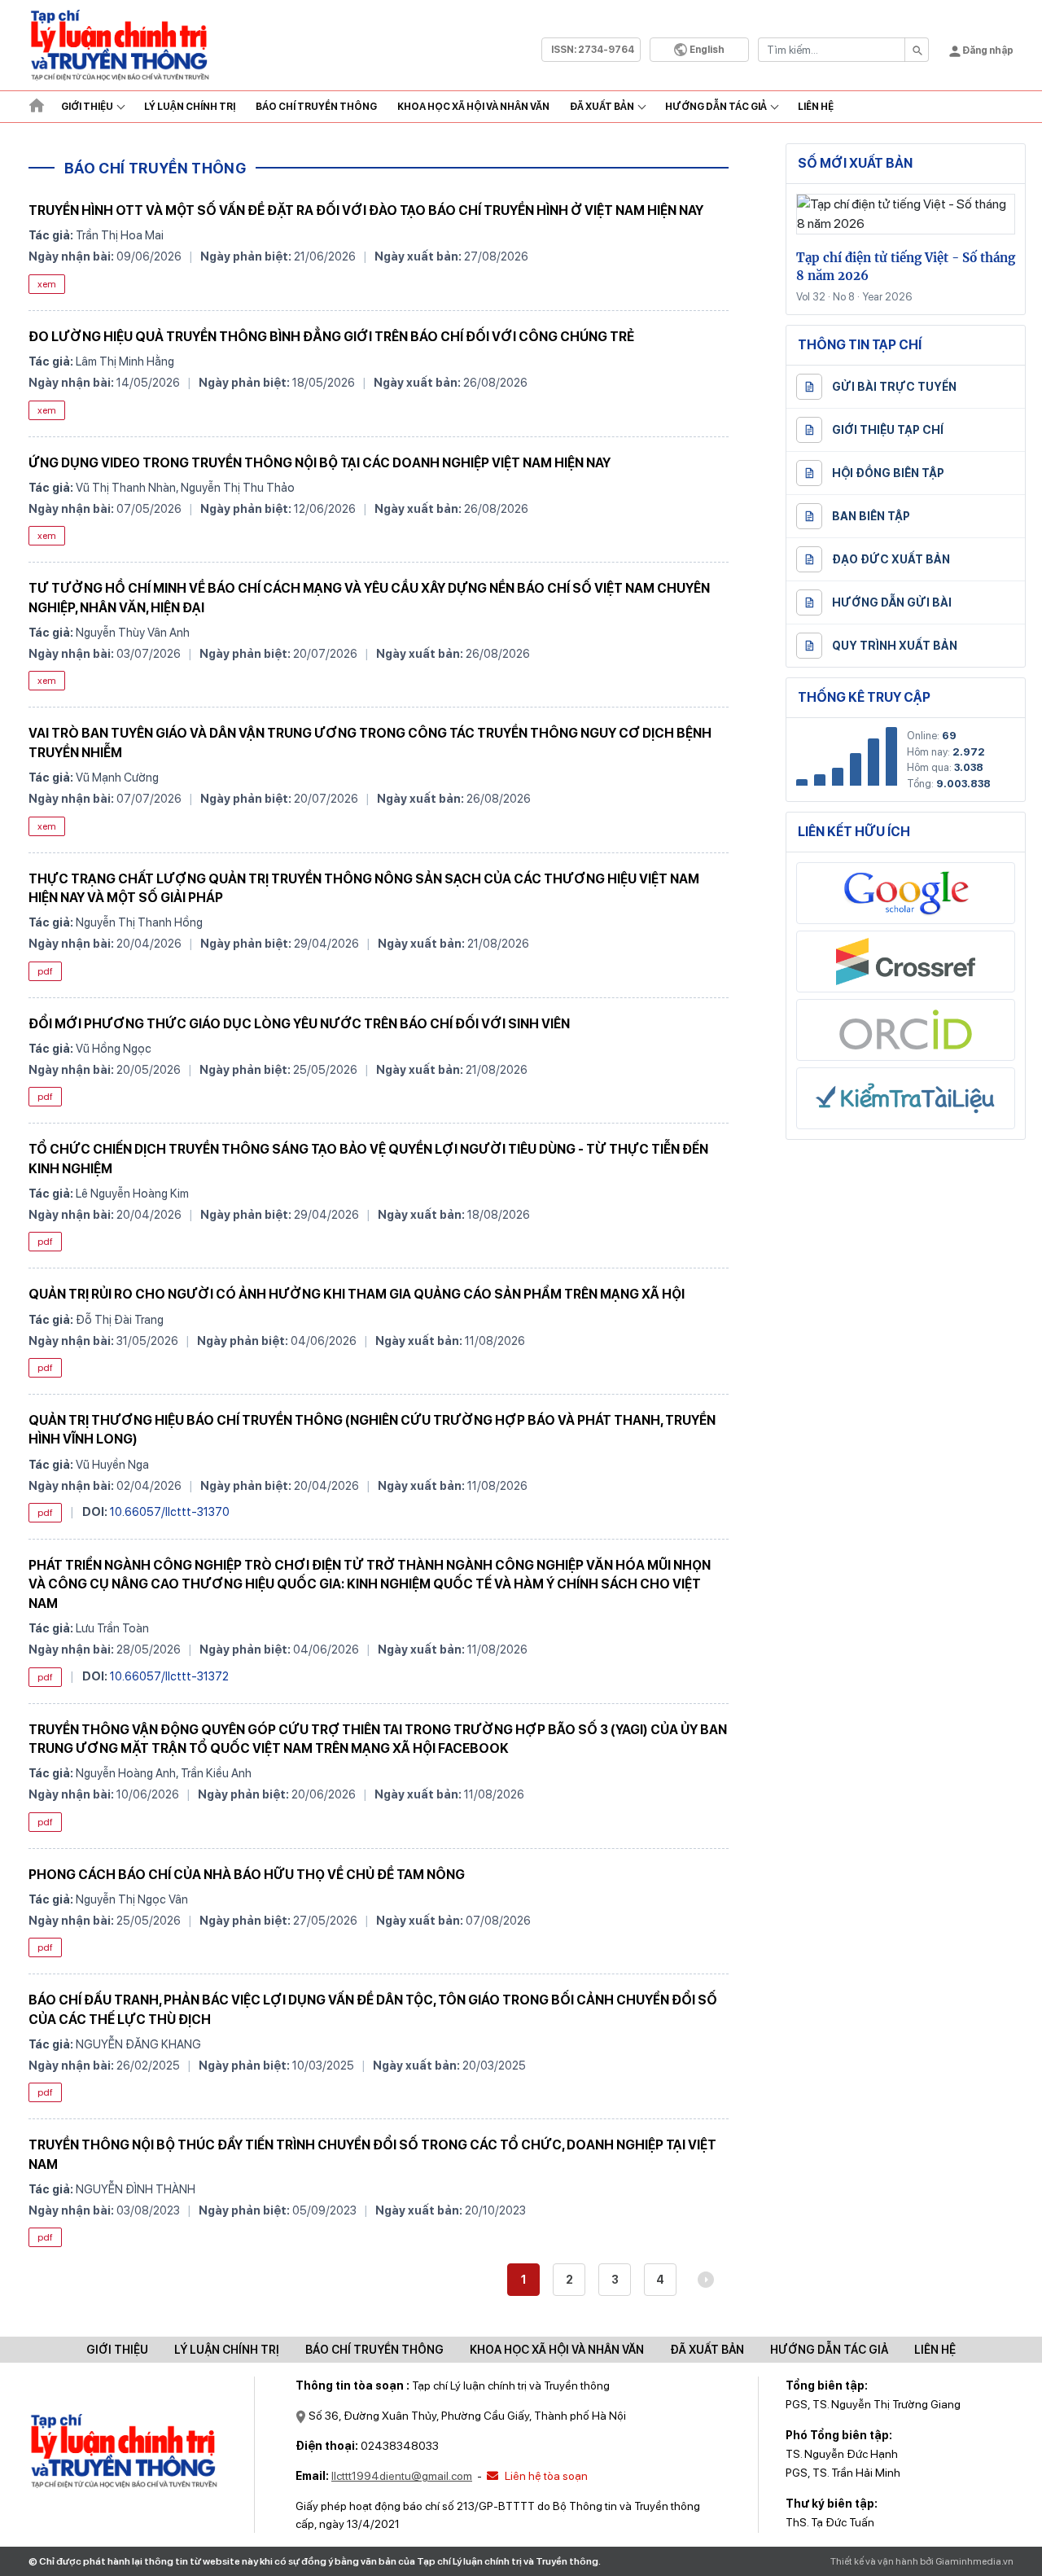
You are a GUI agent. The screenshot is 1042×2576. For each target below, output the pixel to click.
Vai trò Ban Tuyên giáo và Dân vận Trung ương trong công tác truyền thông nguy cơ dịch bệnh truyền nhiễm (370, 743)
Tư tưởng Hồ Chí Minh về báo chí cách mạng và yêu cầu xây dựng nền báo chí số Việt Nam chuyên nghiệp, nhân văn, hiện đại (369, 598)
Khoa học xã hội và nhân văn (473, 107)
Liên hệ (816, 107)
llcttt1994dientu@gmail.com (402, 2476)
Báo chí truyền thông (374, 2350)
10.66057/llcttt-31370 (170, 1511)
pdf (45, 971)
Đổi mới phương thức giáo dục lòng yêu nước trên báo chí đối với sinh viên (299, 1024)
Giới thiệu (87, 107)
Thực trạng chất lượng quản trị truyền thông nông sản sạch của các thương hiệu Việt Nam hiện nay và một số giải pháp (364, 888)
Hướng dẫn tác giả (716, 107)
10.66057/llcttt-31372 (169, 1676)
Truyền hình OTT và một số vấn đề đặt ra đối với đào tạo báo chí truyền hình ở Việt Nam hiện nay (366, 210)
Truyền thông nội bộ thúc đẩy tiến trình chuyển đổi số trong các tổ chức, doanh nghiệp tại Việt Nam (372, 2154)
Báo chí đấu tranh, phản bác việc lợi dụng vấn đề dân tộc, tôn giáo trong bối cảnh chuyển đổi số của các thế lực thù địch (373, 2009)
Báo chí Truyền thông (316, 107)
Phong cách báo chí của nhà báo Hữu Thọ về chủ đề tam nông (247, 1875)
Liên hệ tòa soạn (545, 2476)
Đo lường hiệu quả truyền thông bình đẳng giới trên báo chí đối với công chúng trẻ (331, 337)
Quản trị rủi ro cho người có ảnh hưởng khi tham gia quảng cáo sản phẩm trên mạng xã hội (357, 1294)
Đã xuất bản (602, 107)
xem (47, 284)
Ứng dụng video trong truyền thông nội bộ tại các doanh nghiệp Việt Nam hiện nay (320, 463)
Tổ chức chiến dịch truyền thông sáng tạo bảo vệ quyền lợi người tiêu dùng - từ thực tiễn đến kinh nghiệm (368, 1159)
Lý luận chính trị (190, 107)
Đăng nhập (987, 50)
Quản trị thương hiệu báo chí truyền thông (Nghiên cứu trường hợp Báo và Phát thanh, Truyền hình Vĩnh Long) (372, 1430)
